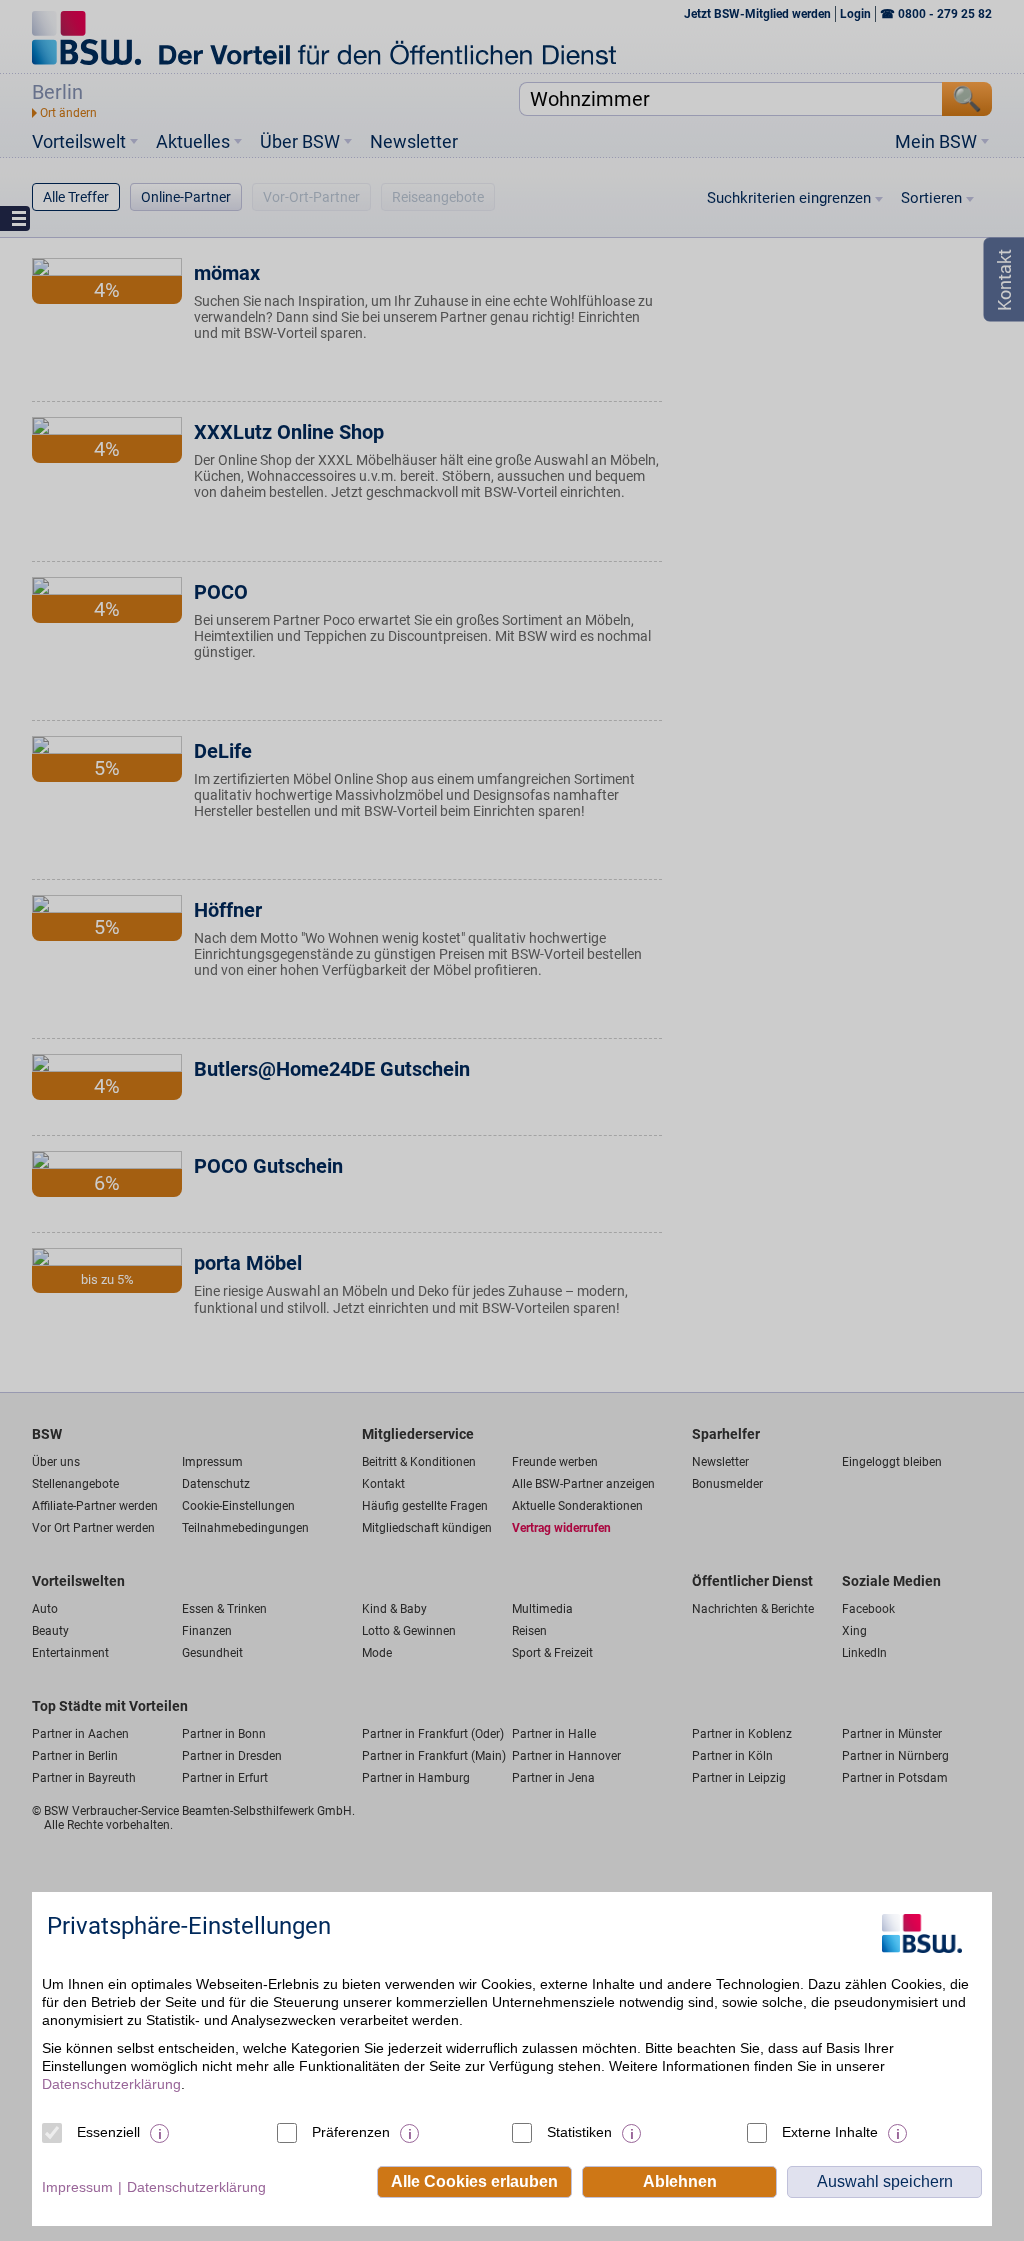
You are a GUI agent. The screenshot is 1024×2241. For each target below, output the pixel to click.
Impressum (77, 2187)
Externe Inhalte (830, 2132)
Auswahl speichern (885, 2181)
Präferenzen (351, 2132)
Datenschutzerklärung (111, 2084)
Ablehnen (680, 2181)
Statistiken (579, 2132)
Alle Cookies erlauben (474, 2181)
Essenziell (108, 2132)
